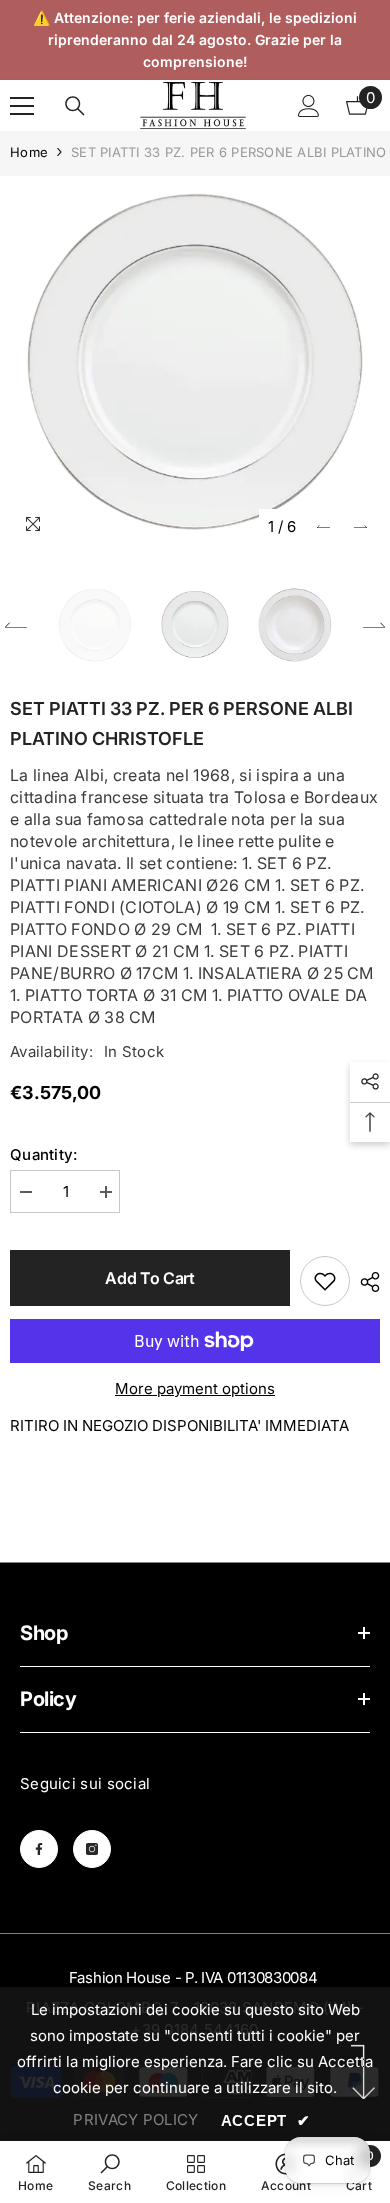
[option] (195, 361)
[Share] (365, 1282)
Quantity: (44, 1154)
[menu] (22, 106)
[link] (109, 2172)
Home (29, 152)
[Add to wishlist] (325, 1281)
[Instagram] (92, 1849)
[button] (323, 526)
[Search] (75, 106)
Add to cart (149, 1278)
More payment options (195, 1388)
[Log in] (309, 106)
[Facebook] (39, 1849)
